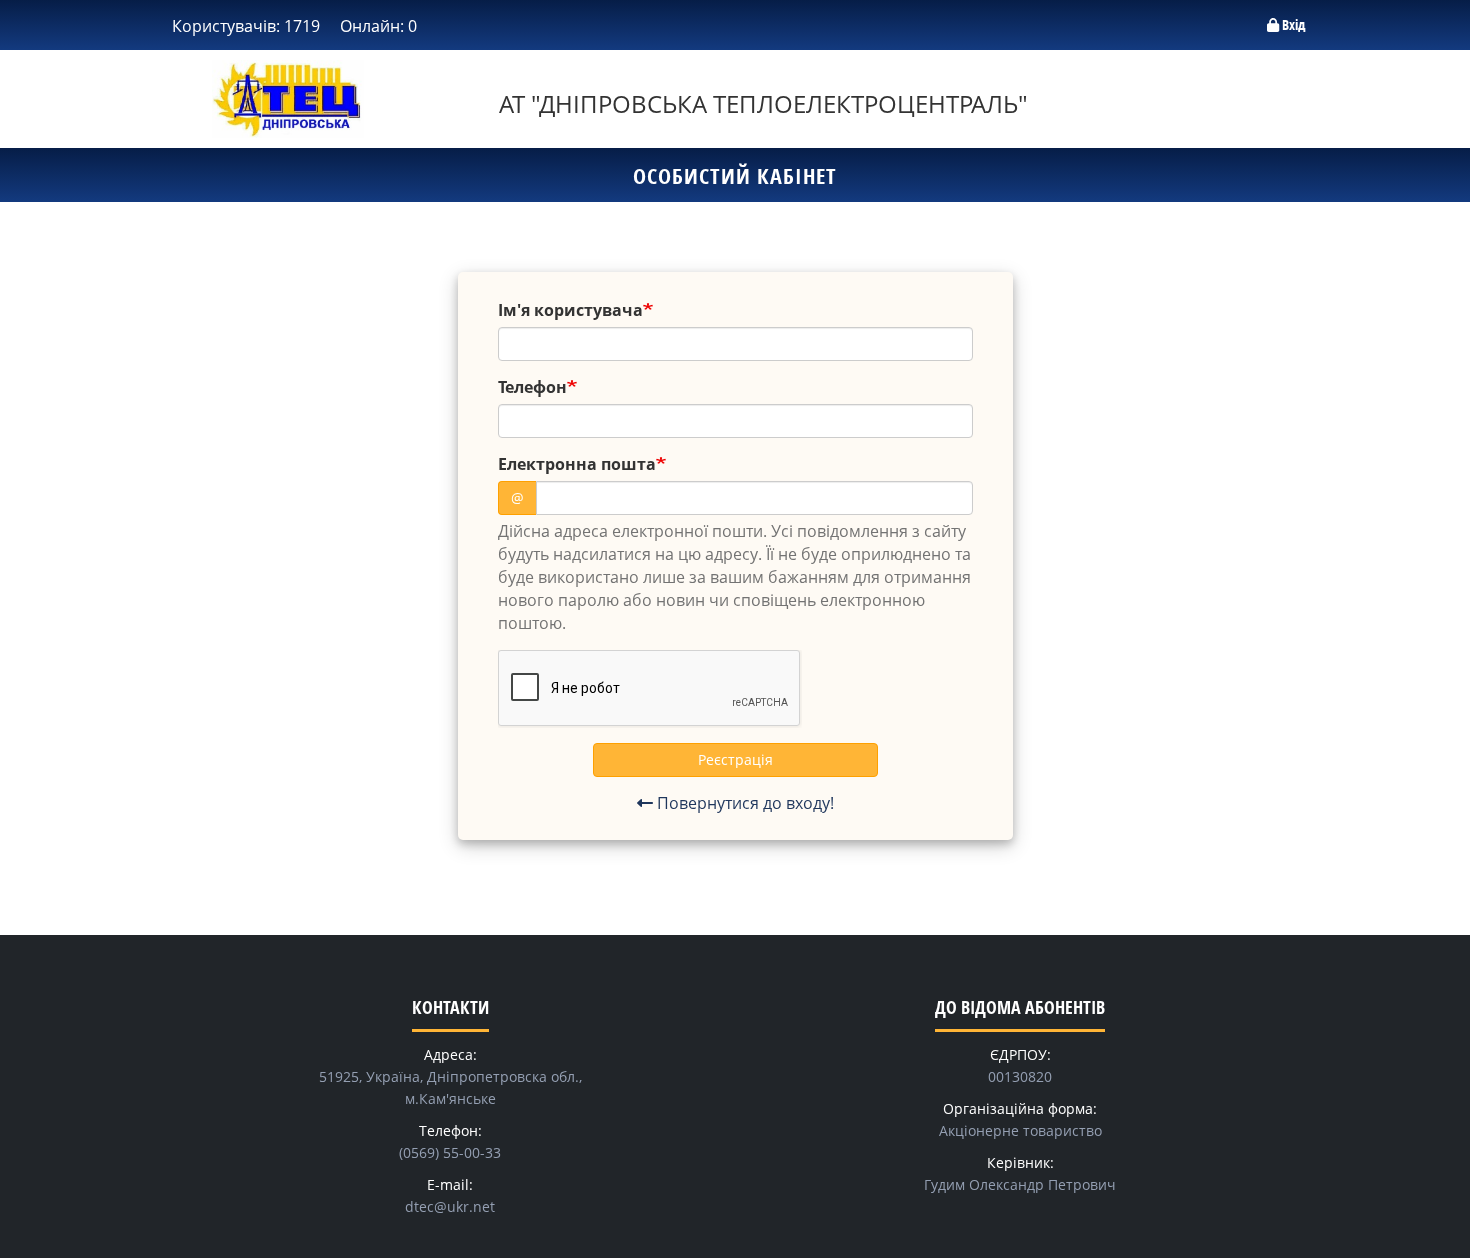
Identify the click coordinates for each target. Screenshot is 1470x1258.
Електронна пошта (577, 464)
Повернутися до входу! (743, 803)
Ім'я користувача (570, 310)
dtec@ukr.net (450, 1206)
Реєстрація (735, 759)
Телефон (532, 387)
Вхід (1292, 24)
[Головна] (288, 99)
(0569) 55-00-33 (450, 1152)
